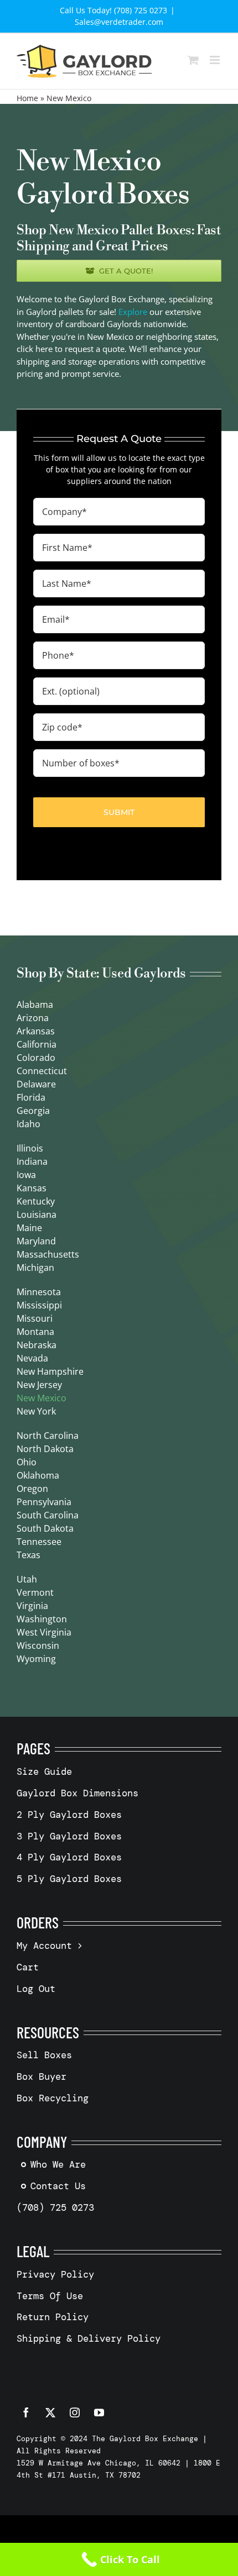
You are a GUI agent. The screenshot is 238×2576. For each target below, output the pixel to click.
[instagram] (75, 2412)
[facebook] (26, 2412)
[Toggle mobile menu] (216, 60)
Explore (133, 312)
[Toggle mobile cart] (193, 60)
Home (27, 98)
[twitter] (50, 2412)
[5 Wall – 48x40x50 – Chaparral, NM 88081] (119, 441)
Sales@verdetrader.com (119, 22)
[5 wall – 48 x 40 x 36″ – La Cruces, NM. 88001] (119, 505)
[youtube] (99, 2412)
